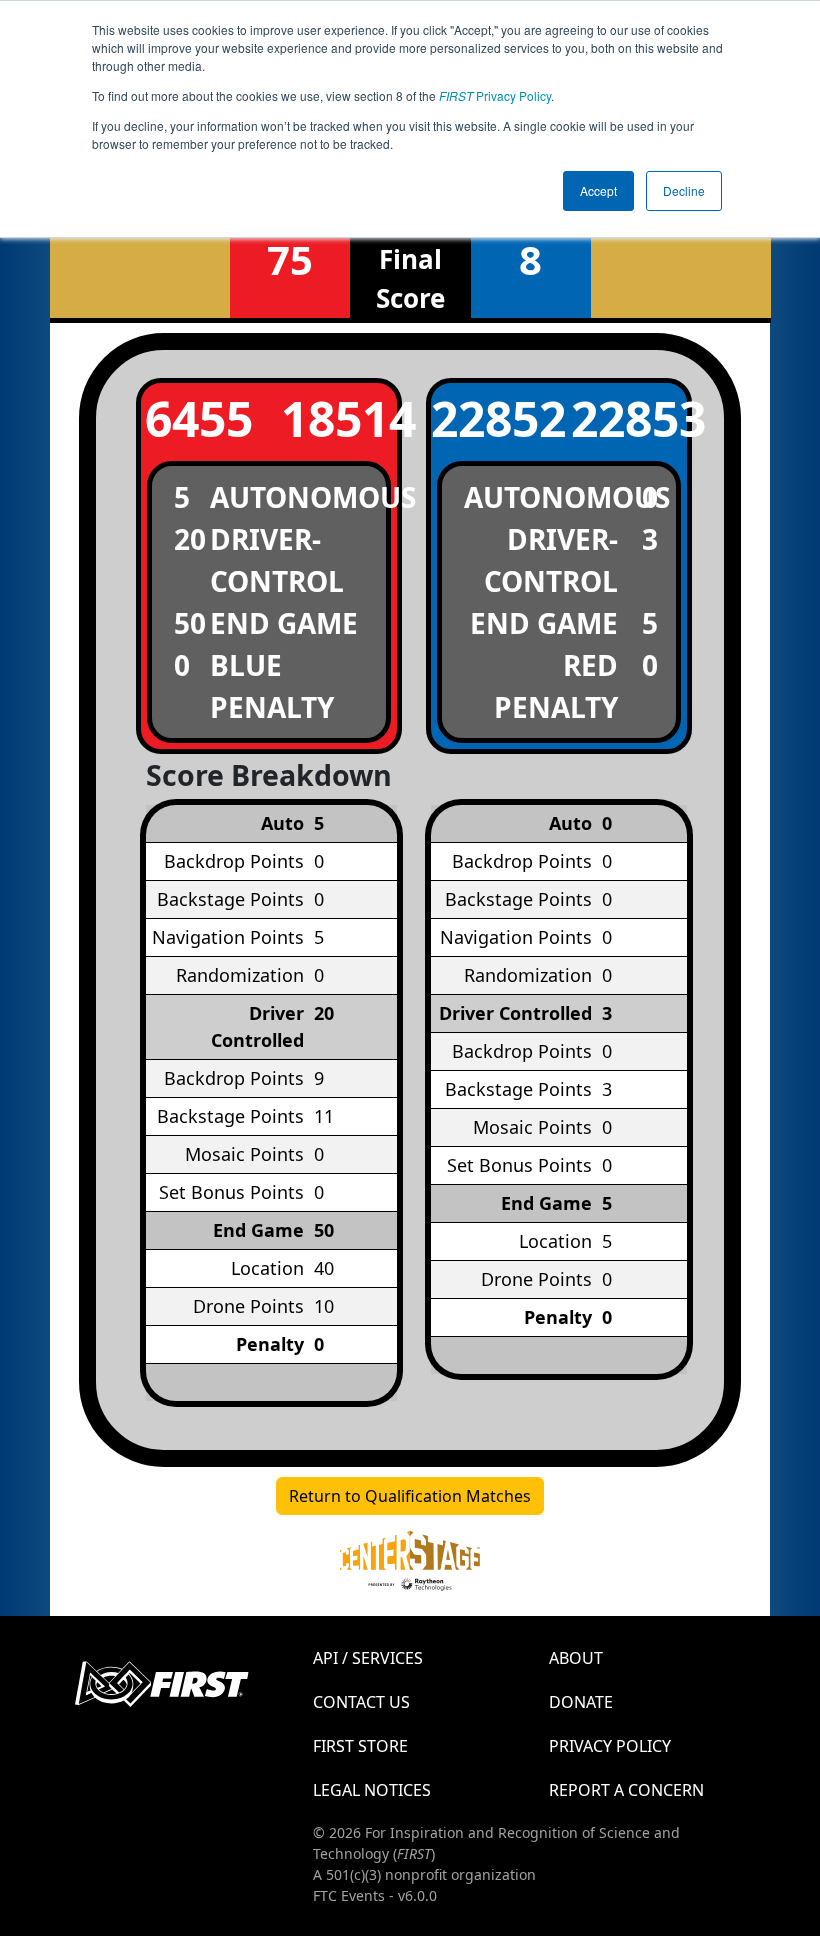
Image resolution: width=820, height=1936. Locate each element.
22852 (489, 418)
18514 (339, 418)
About (576, 1658)
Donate (581, 1702)
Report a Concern (626, 1790)
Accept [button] (598, 190)
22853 (629, 418)
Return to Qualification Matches (410, 1496)
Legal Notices (372, 1790)
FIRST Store (360, 1746)
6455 (199, 418)
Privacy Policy (495, 95)
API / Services (368, 1658)
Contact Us (361, 1702)
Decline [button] (684, 190)
